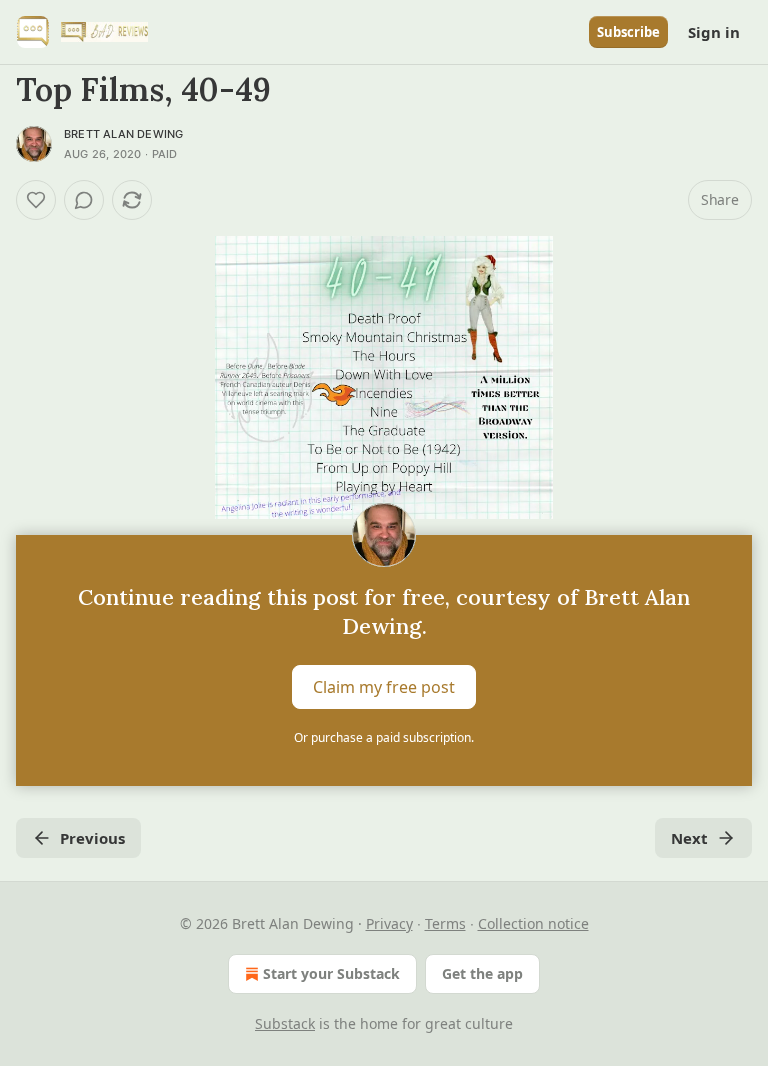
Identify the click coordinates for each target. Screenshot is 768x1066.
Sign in (714, 32)
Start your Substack (331, 973)
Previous (92, 838)
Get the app (482, 973)
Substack (285, 1023)
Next (689, 838)
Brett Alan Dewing (123, 134)
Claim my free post (384, 687)
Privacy (389, 923)
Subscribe (628, 32)
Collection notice (533, 923)
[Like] (36, 200)
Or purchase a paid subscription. (384, 737)
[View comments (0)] (84, 200)
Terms (445, 923)
